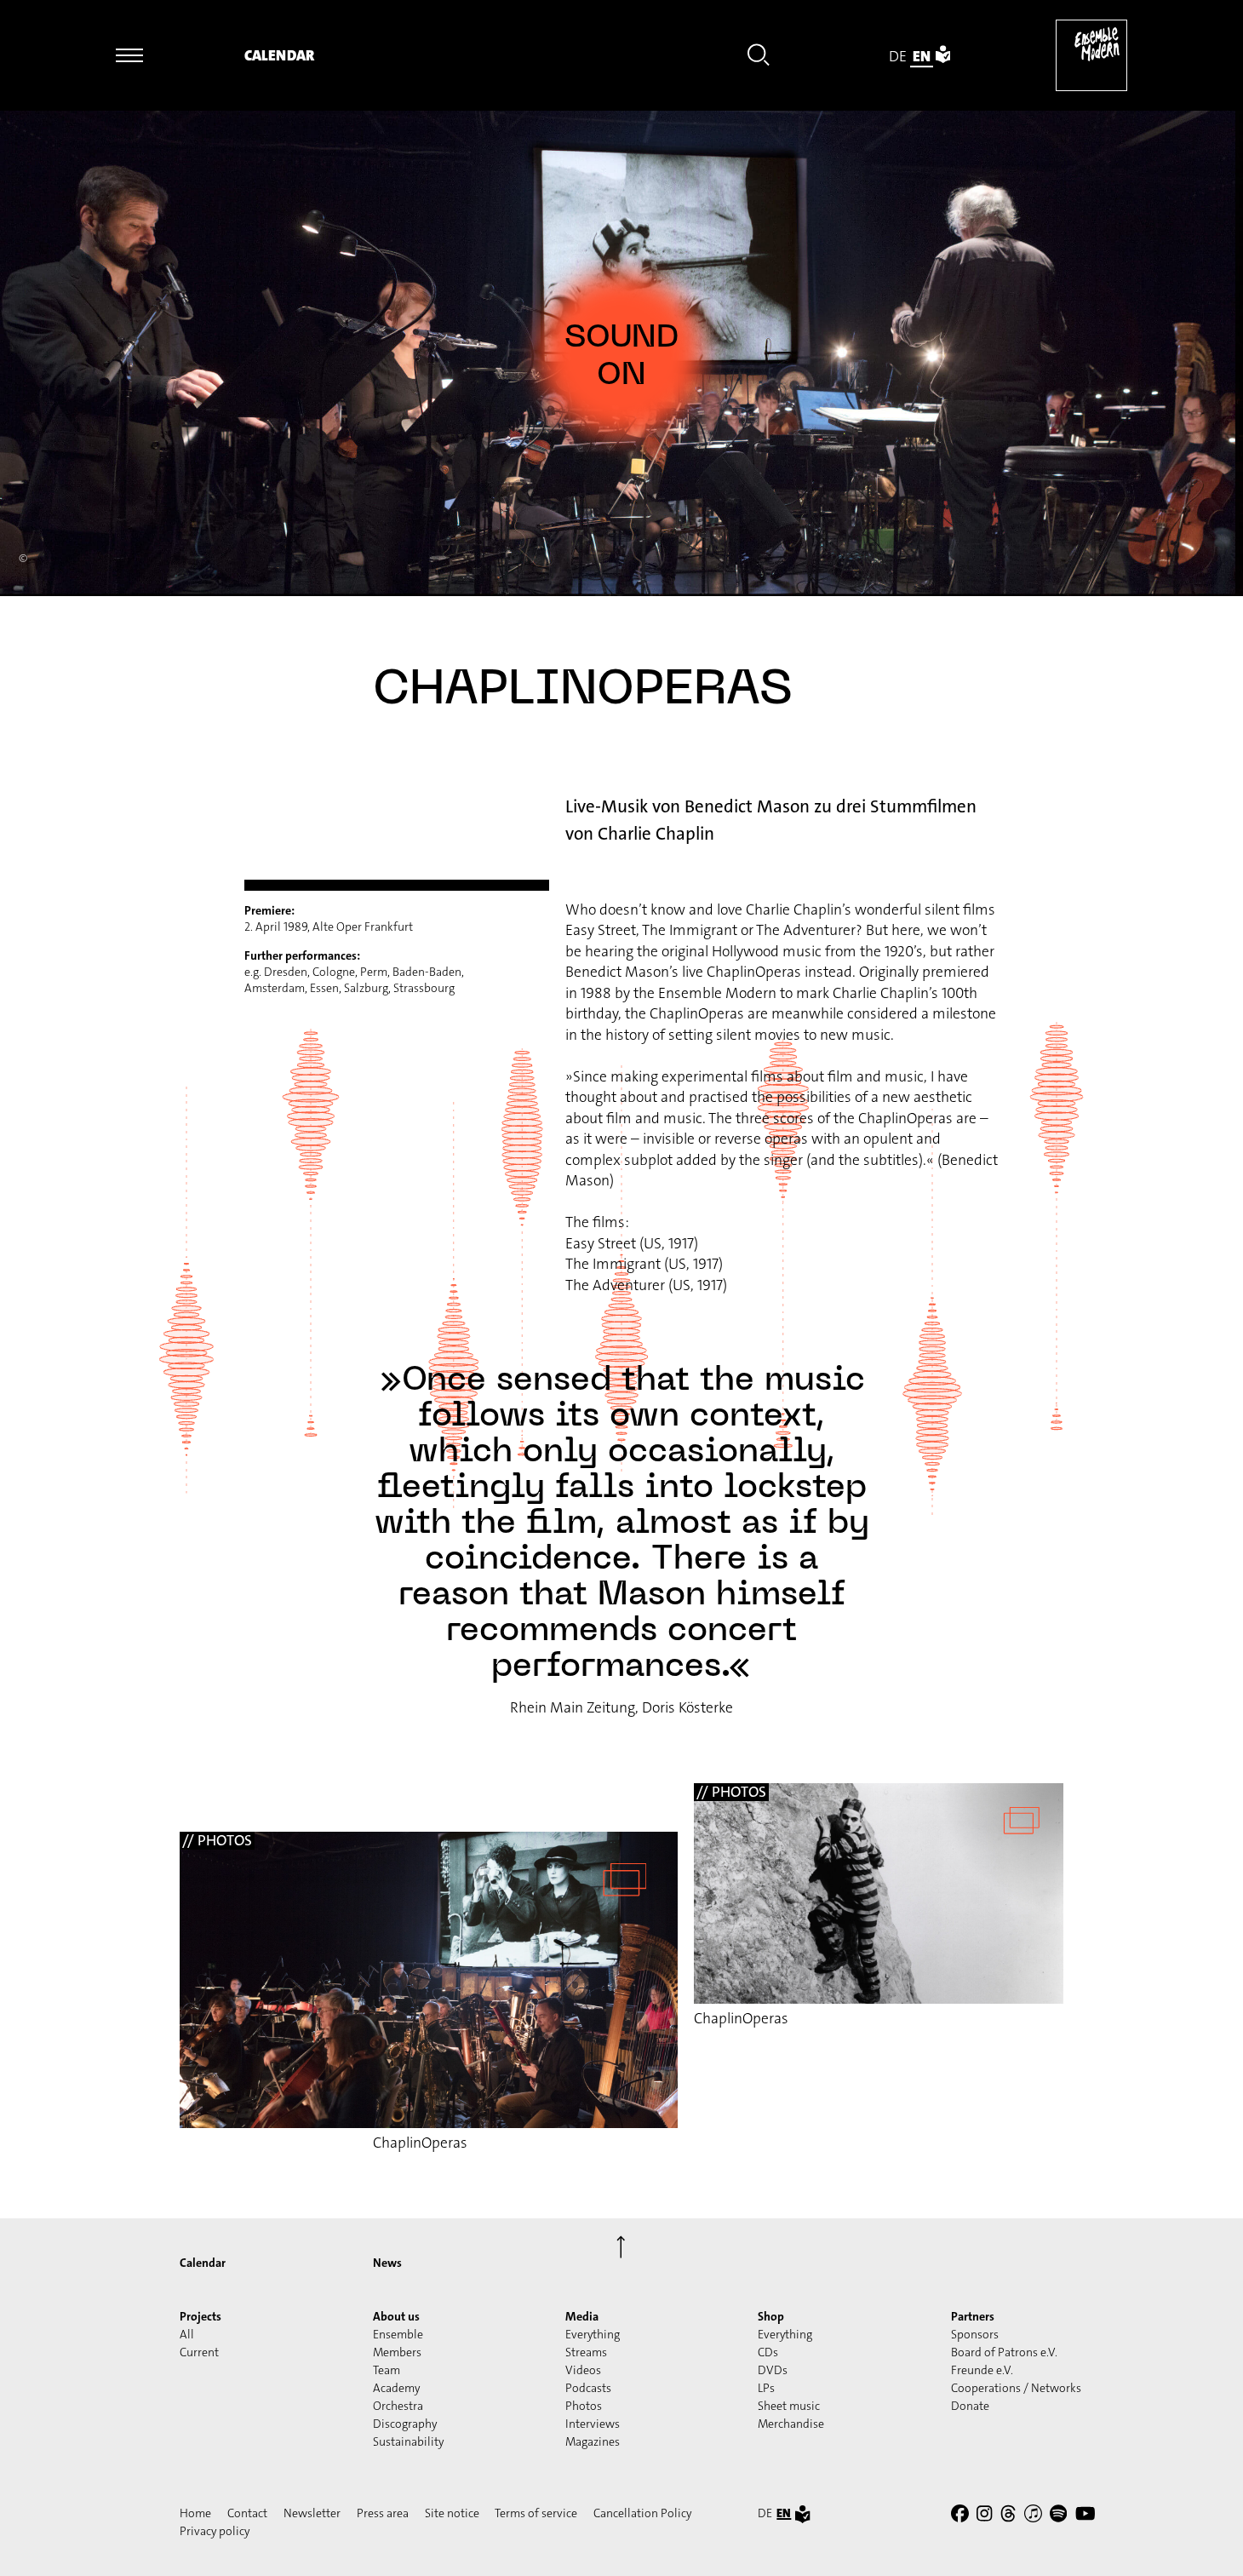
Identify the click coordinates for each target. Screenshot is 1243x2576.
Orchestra (398, 2406)
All (187, 2334)
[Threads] (1008, 2516)
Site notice (452, 2513)
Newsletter (312, 2513)
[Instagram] (984, 2516)
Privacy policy (215, 2531)
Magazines (593, 2441)
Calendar (279, 56)
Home (195, 2513)
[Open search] (759, 58)
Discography (405, 2424)
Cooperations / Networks (1016, 2388)
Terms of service (536, 2513)
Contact (247, 2513)
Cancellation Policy (642, 2513)
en (922, 57)
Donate (970, 2406)
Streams (586, 2352)
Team (387, 2370)
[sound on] (621, 355)
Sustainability (408, 2441)
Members (397, 2352)
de (898, 57)
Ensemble (398, 2334)
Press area (383, 2513)
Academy (396, 2388)
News (387, 2263)
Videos (583, 2370)
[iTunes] (1033, 2516)
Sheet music (789, 2406)
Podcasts (588, 2388)
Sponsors (975, 2334)
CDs (768, 2352)
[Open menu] (129, 55)
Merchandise (791, 2424)
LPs (766, 2388)
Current (199, 2352)
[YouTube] (1085, 2516)
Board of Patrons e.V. (1004, 2352)
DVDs (773, 2370)
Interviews (593, 2424)
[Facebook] (960, 2516)
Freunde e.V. (982, 2370)
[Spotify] (1058, 2516)
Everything (593, 2334)
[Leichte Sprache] (943, 57)
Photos (584, 2406)
